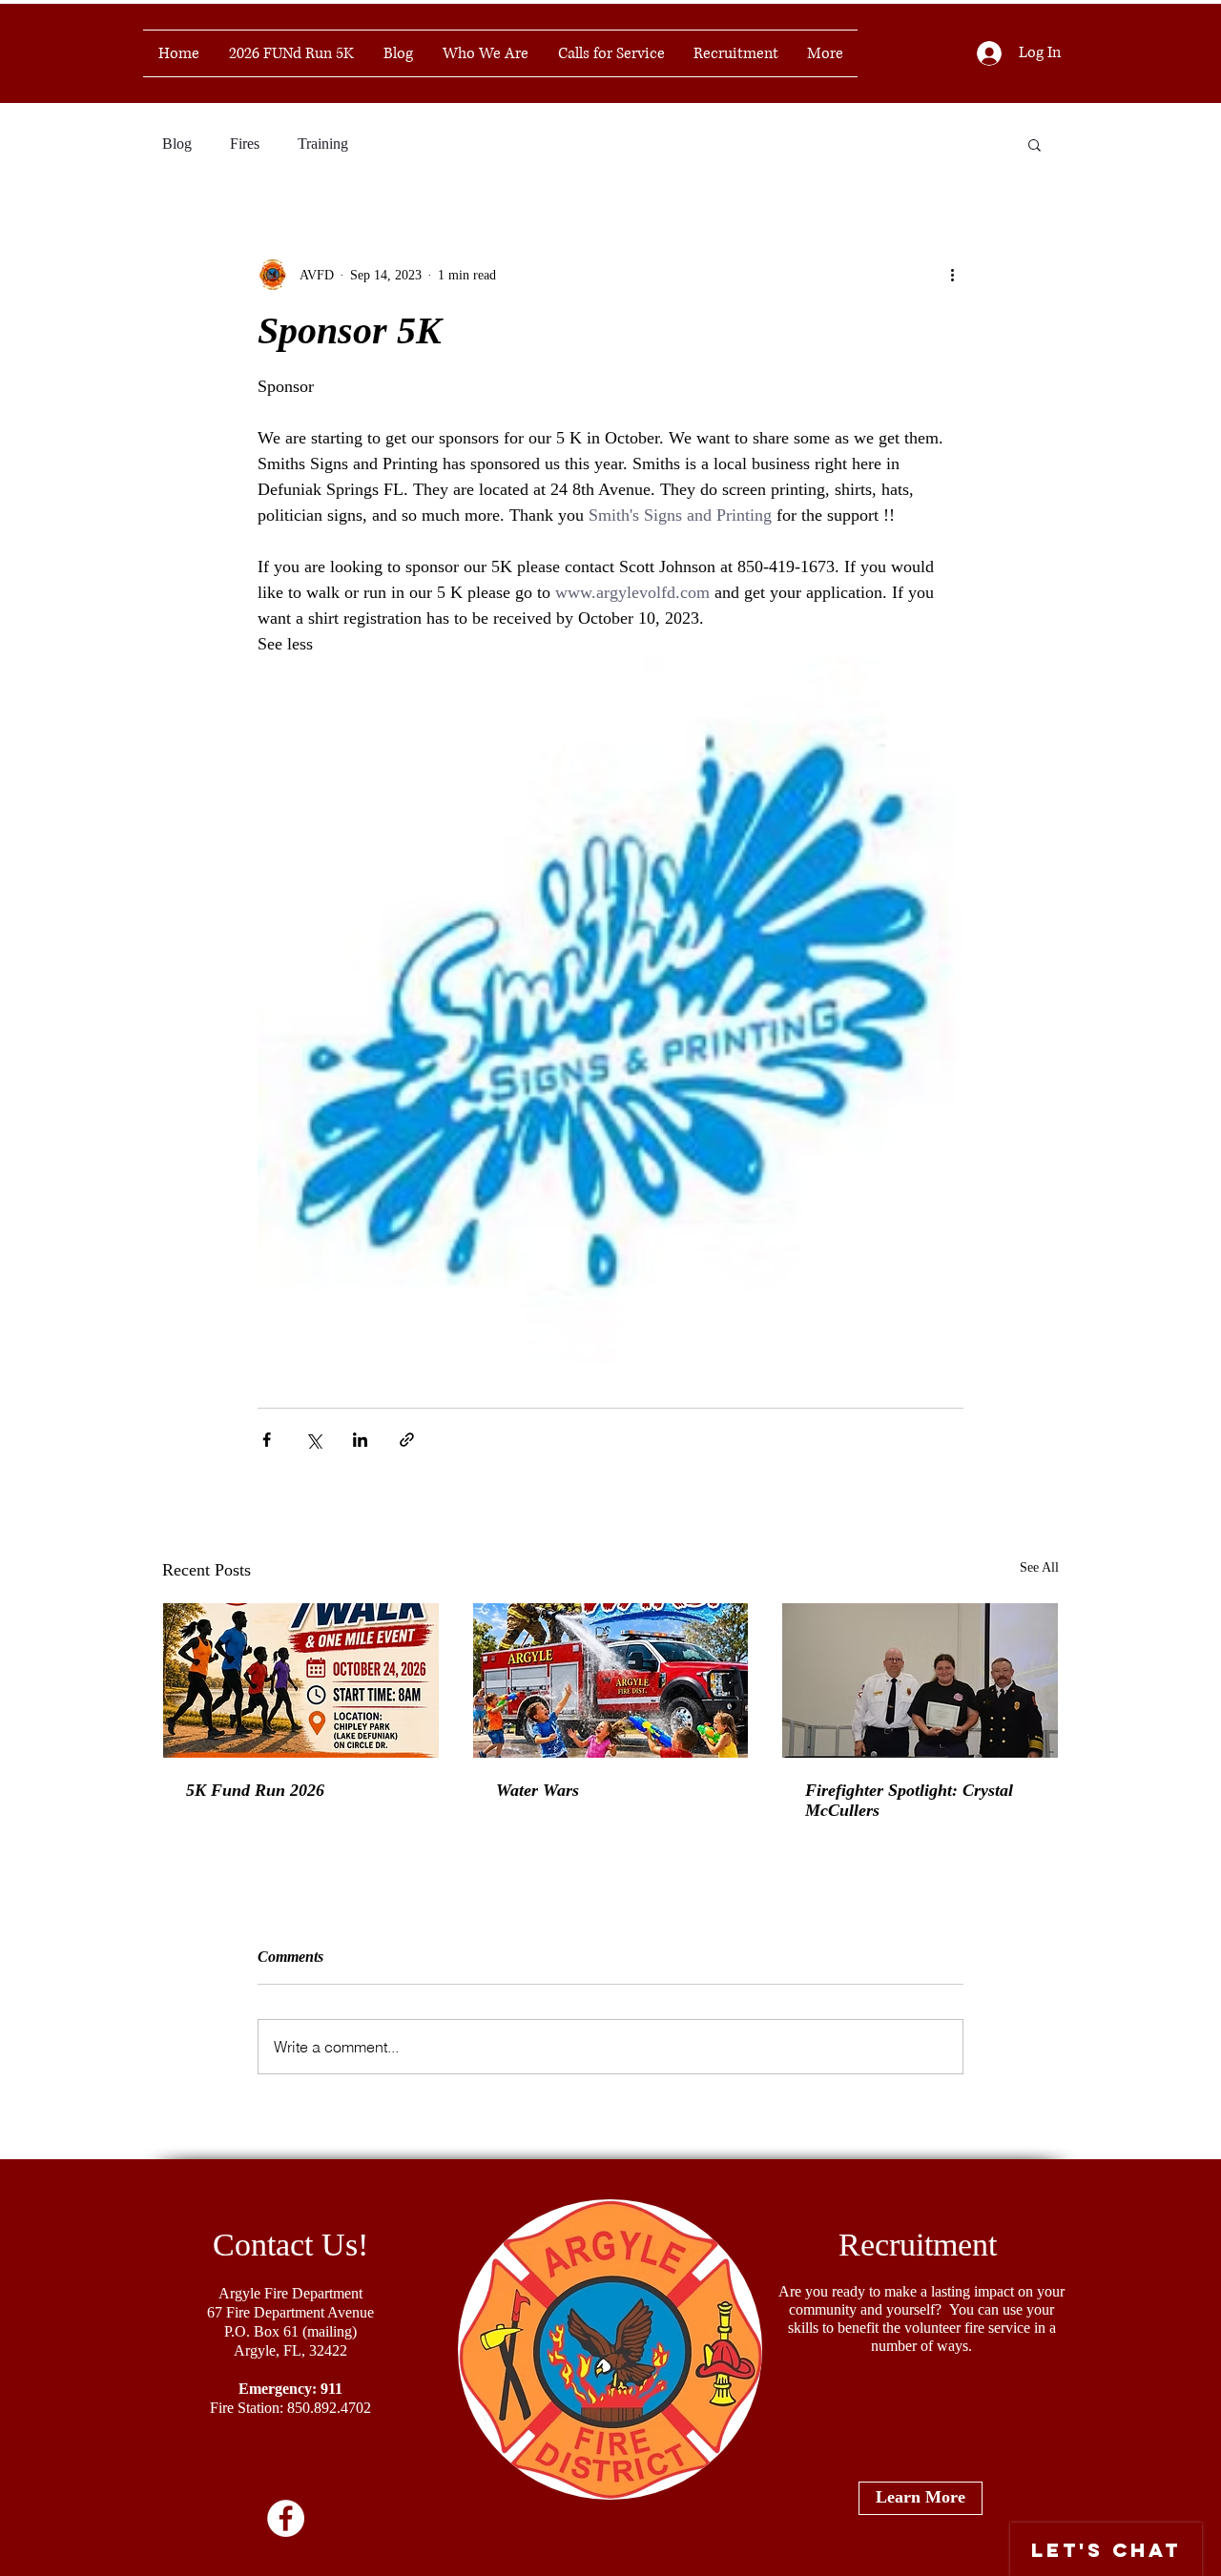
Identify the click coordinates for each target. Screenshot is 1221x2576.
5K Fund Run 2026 (255, 1790)
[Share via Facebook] (267, 1440)
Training (323, 144)
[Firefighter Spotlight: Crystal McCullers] (920, 1680)
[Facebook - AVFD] (286, 2518)
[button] (1035, 144)
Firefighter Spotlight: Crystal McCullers (909, 1800)
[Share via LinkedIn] (360, 1440)
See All (1039, 1567)
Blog (177, 144)
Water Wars (538, 1790)
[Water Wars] (611, 1680)
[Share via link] (407, 1440)
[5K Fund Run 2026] (301, 1680)
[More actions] (952, 275)
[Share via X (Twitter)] (313, 1440)
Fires (245, 144)
